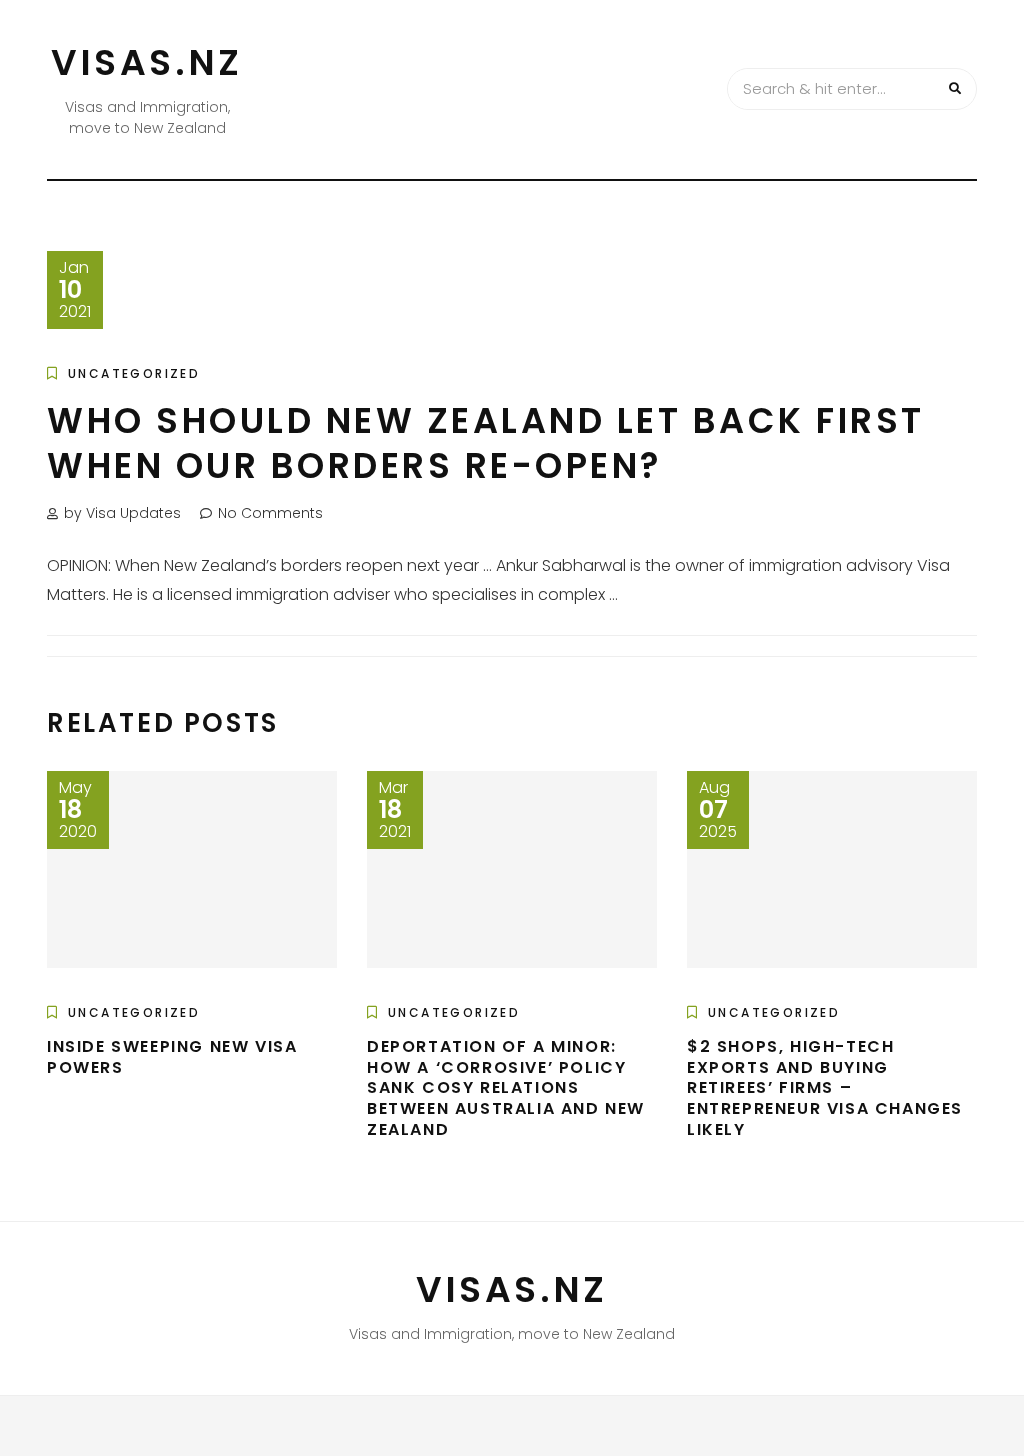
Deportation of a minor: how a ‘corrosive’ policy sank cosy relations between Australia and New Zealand (506, 1088)
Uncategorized (134, 373)
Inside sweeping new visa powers (172, 1057)
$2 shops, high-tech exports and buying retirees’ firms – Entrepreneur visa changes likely (825, 1088)
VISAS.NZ (147, 62)
